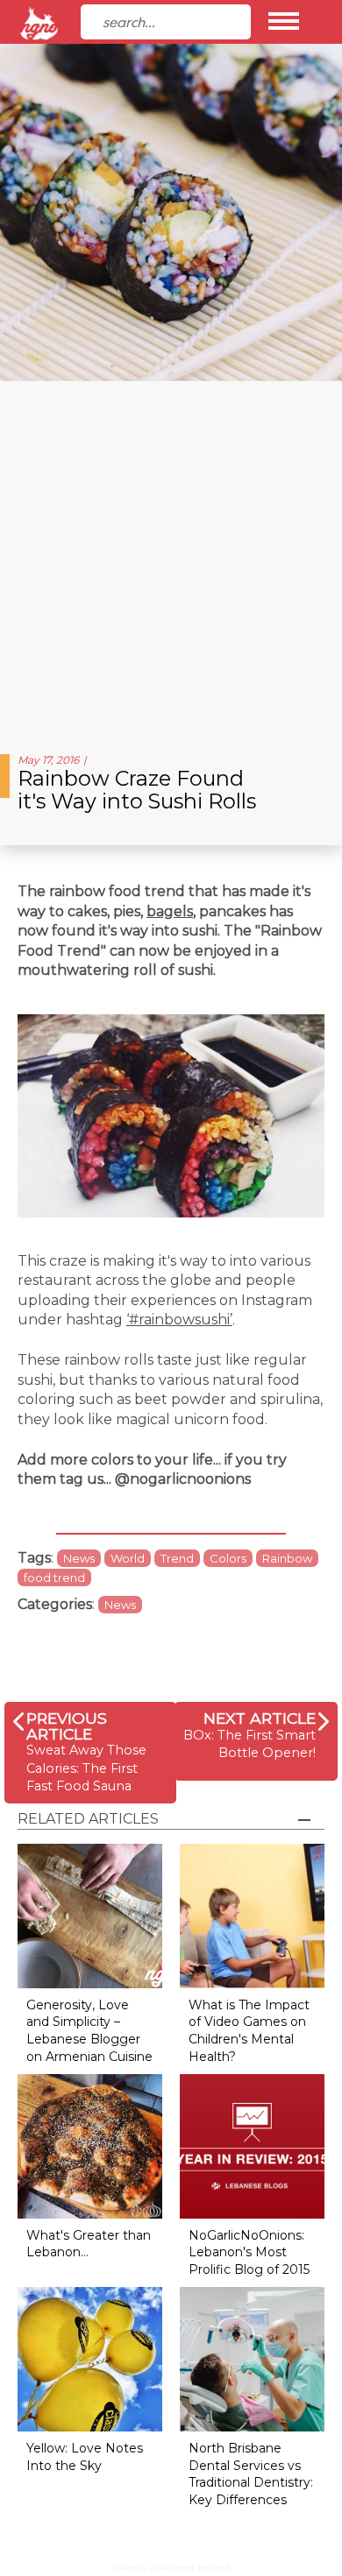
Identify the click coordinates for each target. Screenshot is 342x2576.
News (79, 1558)
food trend (54, 1577)
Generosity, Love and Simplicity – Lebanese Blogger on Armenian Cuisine (89, 2031)
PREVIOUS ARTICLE (67, 1726)
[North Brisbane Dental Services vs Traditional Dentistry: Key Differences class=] (252, 2358)
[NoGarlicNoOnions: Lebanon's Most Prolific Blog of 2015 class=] (252, 2145)
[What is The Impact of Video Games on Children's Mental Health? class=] (252, 1915)
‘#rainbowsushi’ (179, 1320)
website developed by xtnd (171, 2568)
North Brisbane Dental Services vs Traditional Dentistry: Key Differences (251, 2474)
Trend (177, 1558)
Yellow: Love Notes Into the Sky (85, 2457)
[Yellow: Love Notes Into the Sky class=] (90, 2358)
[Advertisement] (171, 561)
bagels (170, 911)
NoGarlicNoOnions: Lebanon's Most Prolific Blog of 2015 (249, 2252)
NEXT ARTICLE (260, 1718)
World (128, 1558)
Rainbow (287, 1558)
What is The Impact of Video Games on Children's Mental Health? (249, 2031)
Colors (228, 1558)
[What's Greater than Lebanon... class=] (90, 2145)
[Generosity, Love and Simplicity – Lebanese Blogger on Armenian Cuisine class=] (90, 1915)
